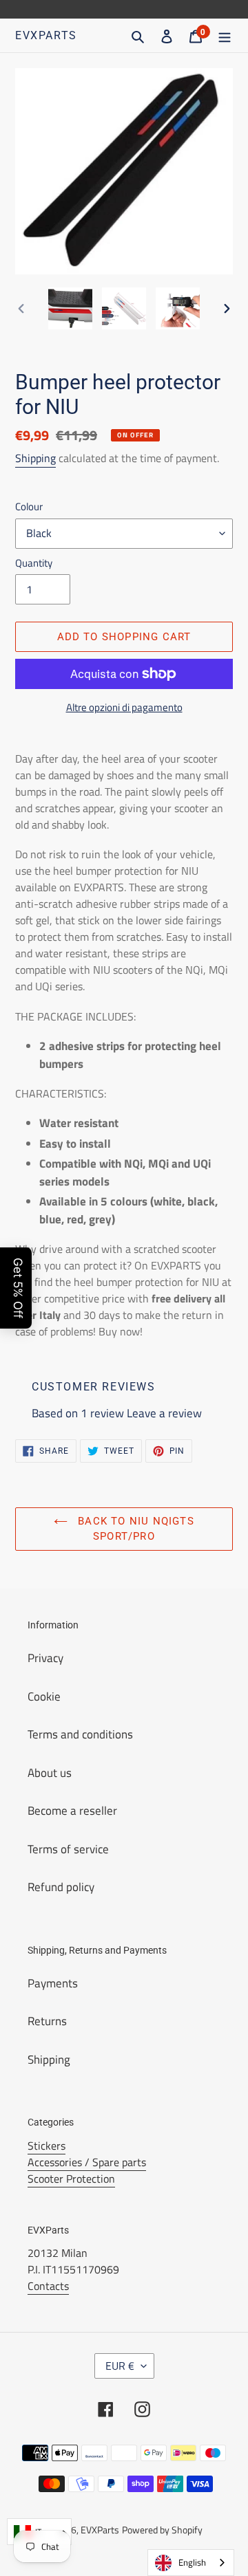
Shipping (35, 458)
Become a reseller (72, 1811)
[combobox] (191, 2563)
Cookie (44, 1696)
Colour (29, 507)
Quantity (34, 563)
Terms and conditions (80, 1734)
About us (50, 1773)
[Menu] (225, 36)
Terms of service (68, 1849)
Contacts (48, 2286)
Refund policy (61, 1887)
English (192, 2562)
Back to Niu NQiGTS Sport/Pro (134, 1529)
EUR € (120, 2366)
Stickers (46, 2146)
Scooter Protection (71, 2179)
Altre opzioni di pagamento (124, 708)
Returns (47, 2021)
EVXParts (46, 35)
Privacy (45, 1658)
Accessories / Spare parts (87, 2162)
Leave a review (164, 1413)
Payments (53, 1983)
